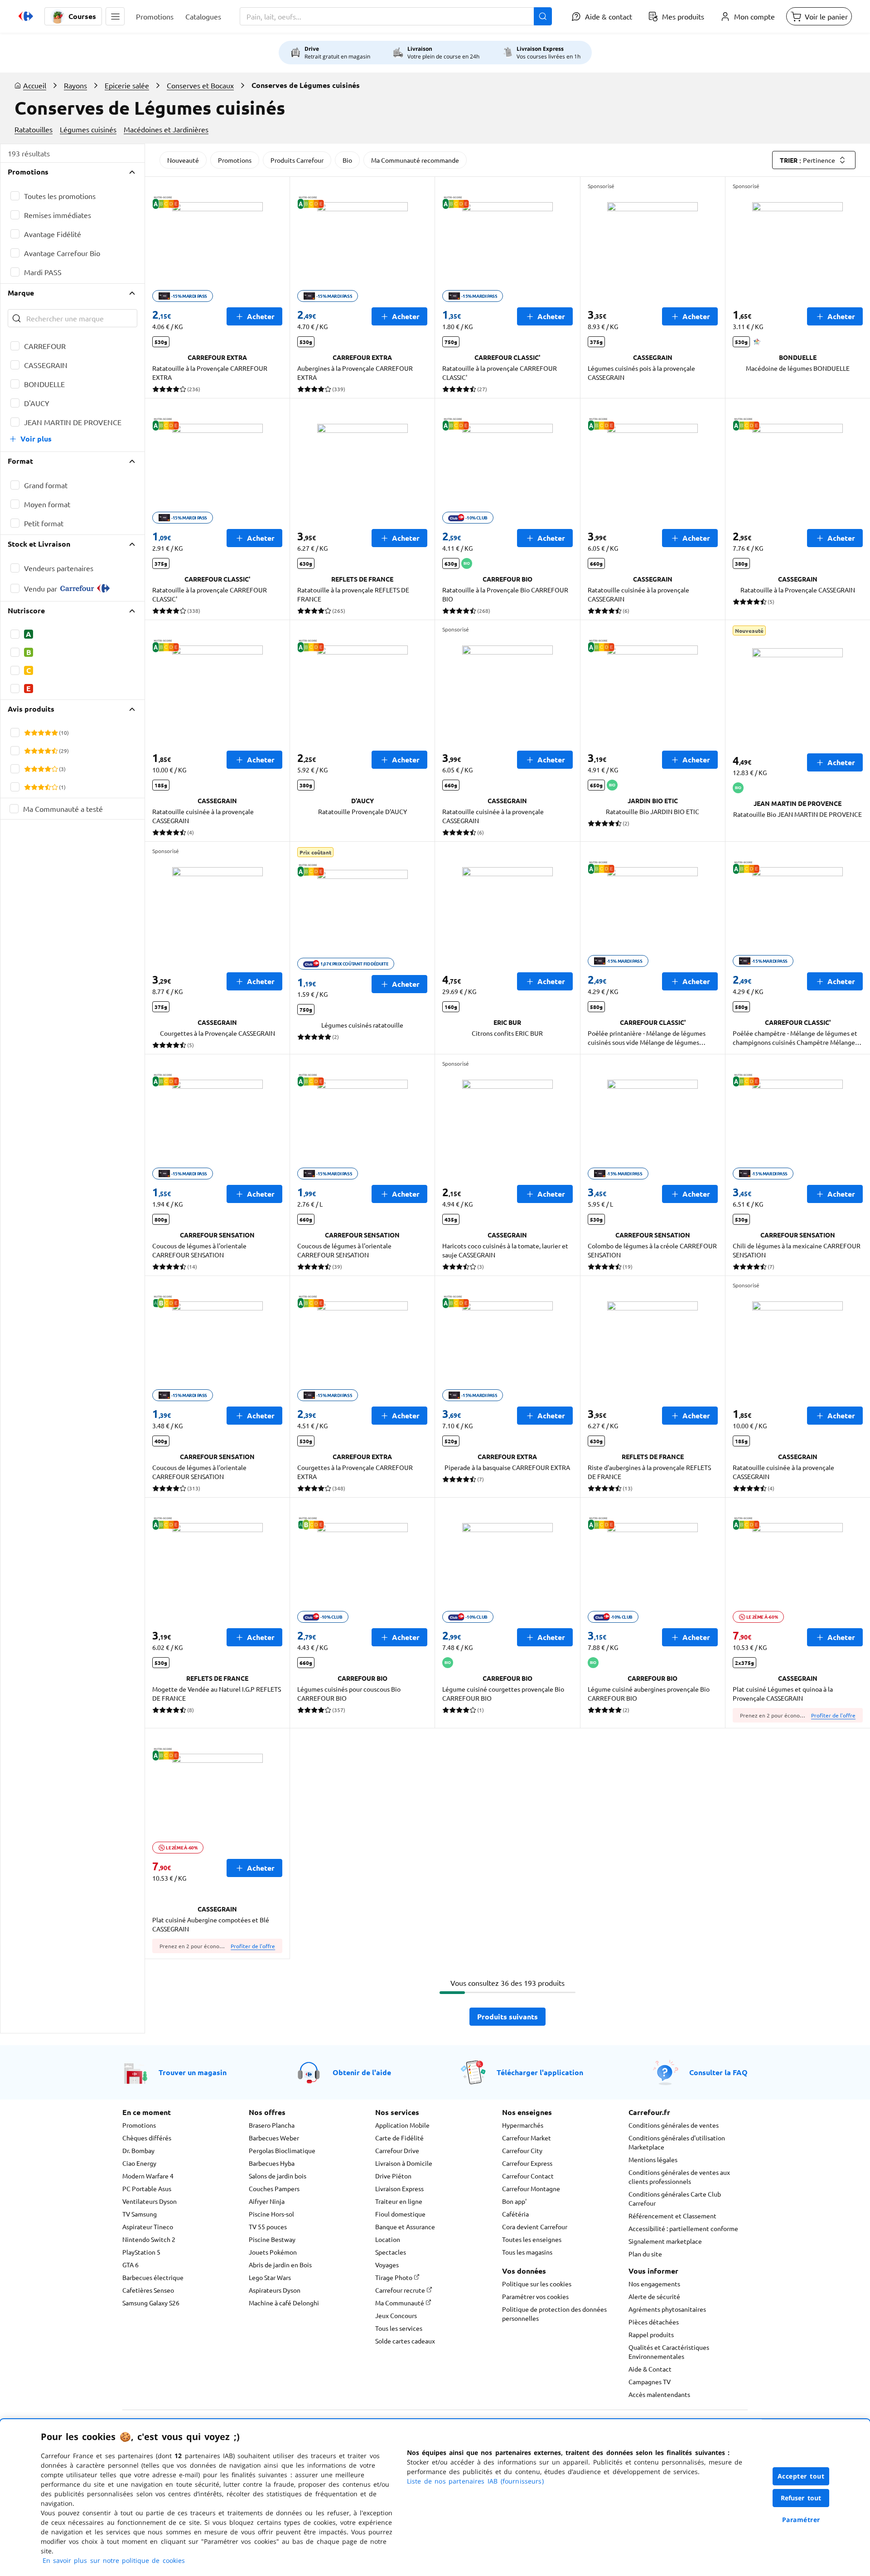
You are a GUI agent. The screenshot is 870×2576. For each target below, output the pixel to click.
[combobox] (396, 16)
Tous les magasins (527, 2252)
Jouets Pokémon (273, 2252)
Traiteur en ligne (399, 2201)
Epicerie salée (127, 85)
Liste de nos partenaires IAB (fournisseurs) (475, 2481)
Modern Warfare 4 (148, 2176)
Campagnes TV (650, 2382)
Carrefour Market (527, 2138)
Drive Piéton (393, 2176)
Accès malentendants (659, 2394)
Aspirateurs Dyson (275, 2290)
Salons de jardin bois (278, 2176)
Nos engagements (654, 2284)
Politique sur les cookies (537, 2284)
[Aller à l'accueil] (26, 16)
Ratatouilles (34, 129)
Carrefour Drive (397, 2150)
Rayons (75, 85)
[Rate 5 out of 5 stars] (55, 733)
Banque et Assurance (405, 2227)
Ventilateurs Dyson (150, 2201)
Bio (347, 160)
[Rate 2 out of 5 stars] (34, 733)
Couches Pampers (274, 2188)
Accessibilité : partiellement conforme (683, 2228)
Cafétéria (515, 2214)
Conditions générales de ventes (674, 2125)
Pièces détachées (654, 2322)
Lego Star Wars (270, 2277)
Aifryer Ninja (267, 2201)
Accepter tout (801, 2476)
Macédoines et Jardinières (166, 129)
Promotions (235, 160)
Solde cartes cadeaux (405, 2341)
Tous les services (399, 2328)
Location (388, 2239)
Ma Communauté (400, 2303)
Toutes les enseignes (532, 2239)
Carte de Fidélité (399, 2138)
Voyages (387, 2265)
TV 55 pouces (268, 2227)
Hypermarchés (523, 2125)
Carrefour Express (527, 2163)
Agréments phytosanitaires (667, 2309)
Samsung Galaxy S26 (151, 2303)
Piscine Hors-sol (271, 2214)
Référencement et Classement (672, 2216)
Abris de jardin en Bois (280, 2265)
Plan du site (645, 2254)
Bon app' (514, 2201)
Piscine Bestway (272, 2239)
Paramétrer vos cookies (535, 2296)
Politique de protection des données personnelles (554, 2314)
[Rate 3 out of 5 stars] (41, 733)
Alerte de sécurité (654, 2296)
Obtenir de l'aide (362, 2072)
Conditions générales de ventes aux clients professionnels (679, 2177)
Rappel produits (651, 2334)
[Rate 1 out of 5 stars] (27, 733)
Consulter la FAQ (718, 2072)
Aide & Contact (650, 2369)
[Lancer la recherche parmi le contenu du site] (543, 16)
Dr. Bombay (138, 2150)
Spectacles (391, 2252)
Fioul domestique (400, 2214)
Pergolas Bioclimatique (282, 2150)
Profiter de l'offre (833, 1715)
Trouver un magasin (193, 2072)
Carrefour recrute (401, 2290)
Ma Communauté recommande (415, 160)
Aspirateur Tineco (148, 2227)
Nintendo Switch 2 (149, 2239)
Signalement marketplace (665, 2241)
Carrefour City (522, 2150)
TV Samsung (140, 2214)
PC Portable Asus (147, 2188)
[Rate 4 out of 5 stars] (48, 733)
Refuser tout (801, 2498)
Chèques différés (147, 2138)
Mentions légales (653, 2159)
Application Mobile (402, 2125)
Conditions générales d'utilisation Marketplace (677, 2142)
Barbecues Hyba (272, 2163)
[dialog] (435, 2498)
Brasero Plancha (272, 2125)
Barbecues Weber (274, 2138)
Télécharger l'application (540, 2072)
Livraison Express (399, 2188)
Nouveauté (183, 160)
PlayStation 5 (141, 2252)
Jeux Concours (396, 2315)
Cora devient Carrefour (535, 2227)
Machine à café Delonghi (284, 2303)
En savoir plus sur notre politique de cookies (114, 2560)
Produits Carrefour (297, 160)
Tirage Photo (394, 2277)
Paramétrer (801, 2520)
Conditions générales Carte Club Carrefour (675, 2198)
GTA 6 (130, 2265)
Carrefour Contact (528, 2176)
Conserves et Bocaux (200, 85)
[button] (115, 16)
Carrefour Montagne (531, 2188)
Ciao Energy (139, 2163)
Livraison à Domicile (404, 2163)
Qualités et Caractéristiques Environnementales (669, 2352)
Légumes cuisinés (88, 129)
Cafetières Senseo (148, 2290)
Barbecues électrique (153, 2277)
